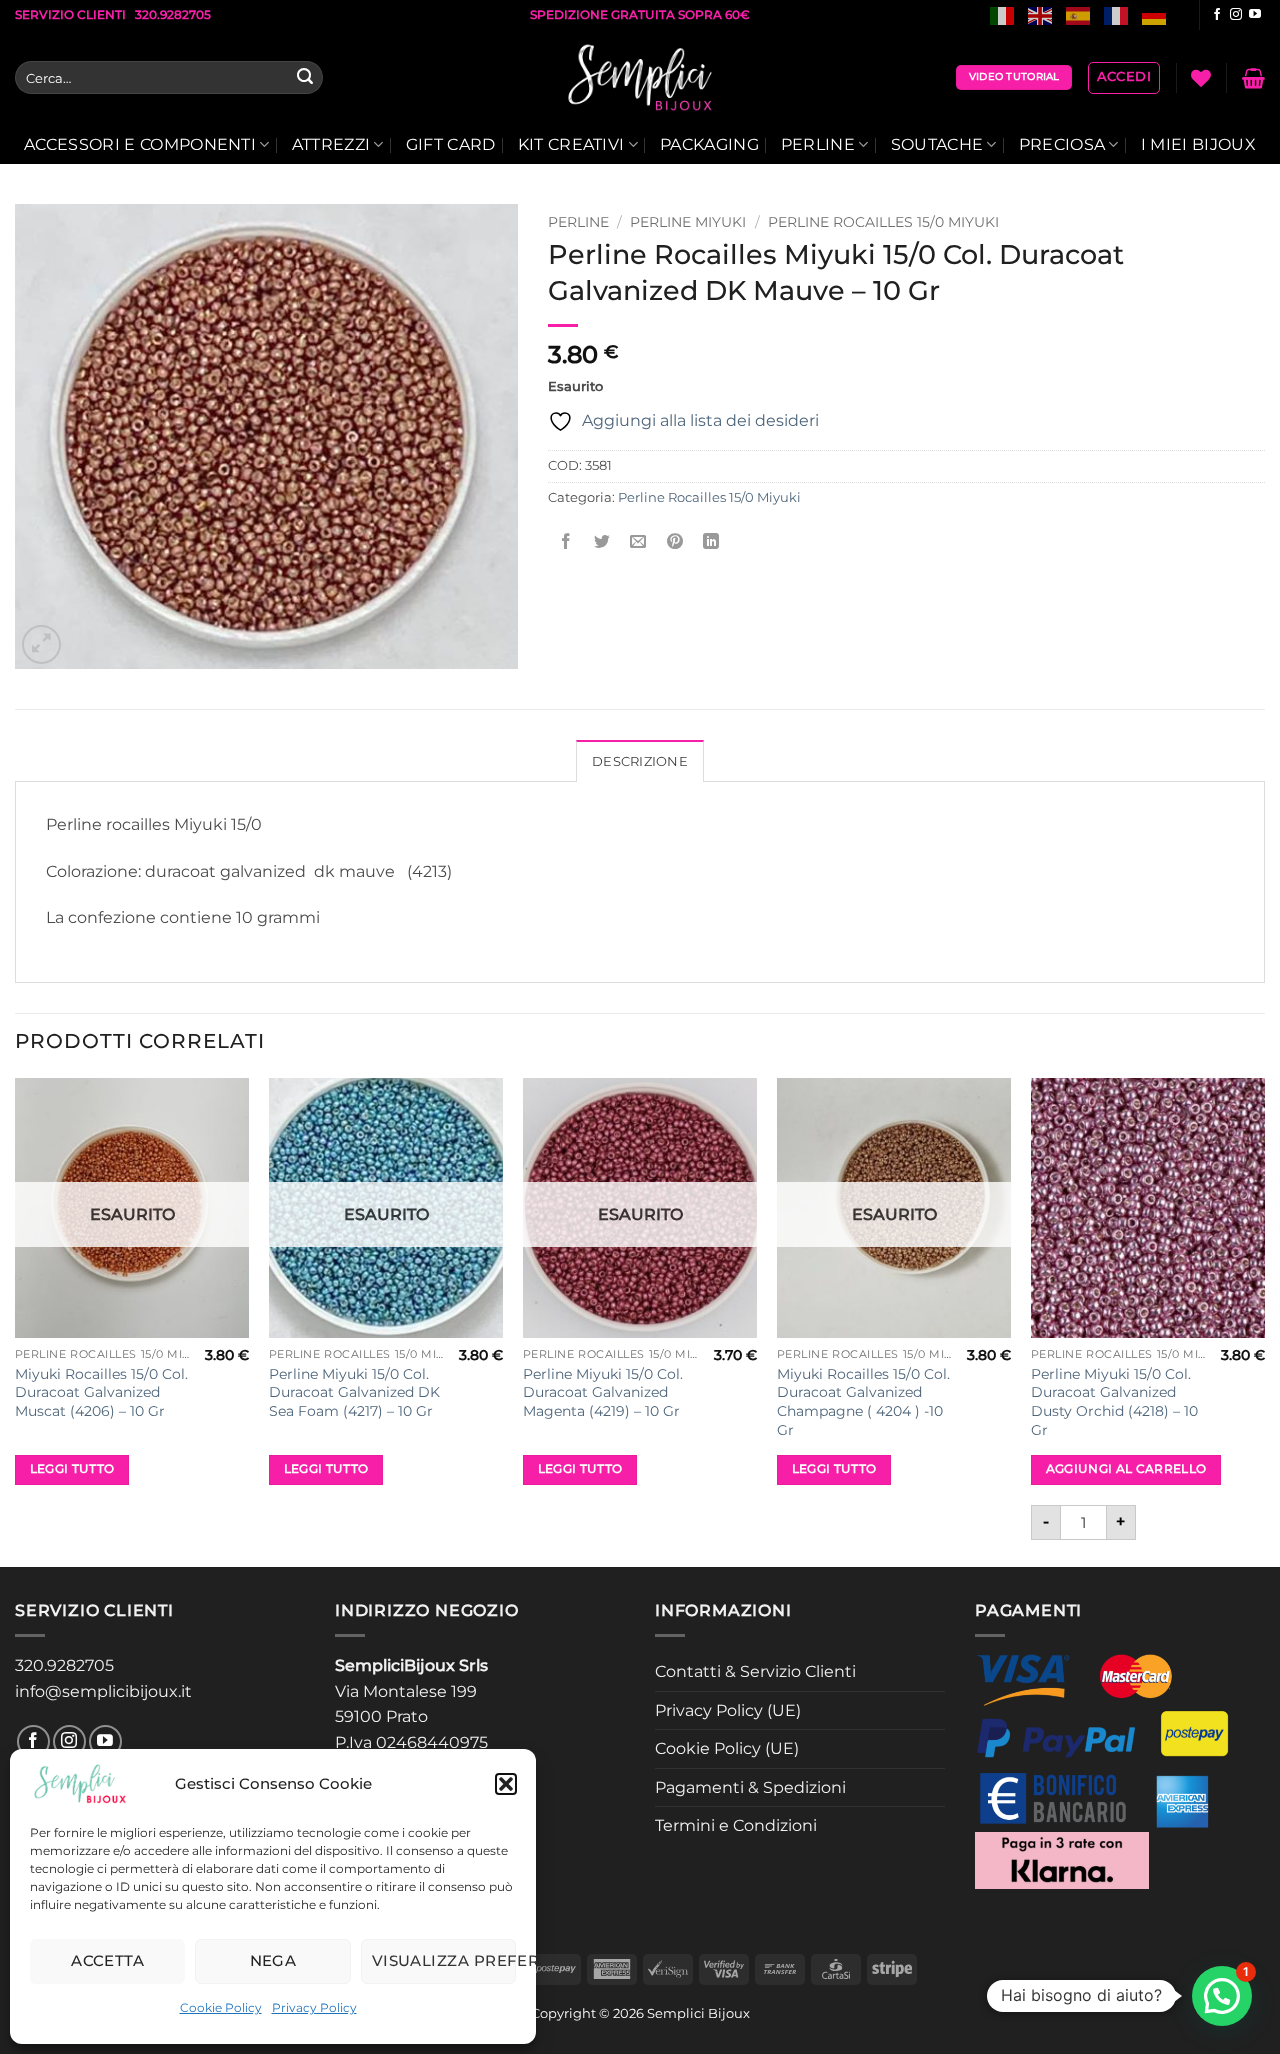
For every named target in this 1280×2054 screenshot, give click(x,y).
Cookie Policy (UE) (727, 1748)
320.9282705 (64, 1665)
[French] (1117, 14)
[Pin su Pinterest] (674, 542)
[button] (506, 1784)
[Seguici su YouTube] (1255, 15)
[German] (1155, 14)
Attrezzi (331, 144)
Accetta (107, 1960)
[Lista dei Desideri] (1201, 78)
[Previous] (16, 1320)
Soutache (937, 144)
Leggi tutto (72, 1469)
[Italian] (1003, 14)
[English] (1041, 14)
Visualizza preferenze (444, 1960)
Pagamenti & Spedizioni (750, 1787)
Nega (273, 1960)
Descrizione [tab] (640, 761)
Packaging (709, 144)
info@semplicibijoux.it (103, 1691)
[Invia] (305, 78)
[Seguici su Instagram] (1236, 15)
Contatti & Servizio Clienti (755, 1671)
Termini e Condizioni (736, 1825)
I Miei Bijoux (1198, 144)
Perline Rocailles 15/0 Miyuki (883, 222)
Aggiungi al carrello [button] (1126, 1469)
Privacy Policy (314, 2007)
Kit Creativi (571, 144)
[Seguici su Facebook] (1217, 15)
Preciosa (1062, 144)
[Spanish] (1079, 14)
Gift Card (451, 144)
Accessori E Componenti (140, 144)
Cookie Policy (221, 2007)
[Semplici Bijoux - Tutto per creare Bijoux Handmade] (640, 78)
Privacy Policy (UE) (728, 1710)
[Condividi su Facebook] (566, 542)
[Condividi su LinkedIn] (710, 542)
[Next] (1264, 1320)
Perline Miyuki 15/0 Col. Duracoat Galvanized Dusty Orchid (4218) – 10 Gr (1114, 1402)
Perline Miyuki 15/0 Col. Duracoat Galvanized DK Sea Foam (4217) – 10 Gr (354, 1392)
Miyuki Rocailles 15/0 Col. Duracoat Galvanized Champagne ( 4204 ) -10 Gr (863, 1402)
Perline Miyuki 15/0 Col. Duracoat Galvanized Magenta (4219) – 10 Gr (603, 1392)
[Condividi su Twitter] (602, 542)
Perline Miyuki (688, 222)
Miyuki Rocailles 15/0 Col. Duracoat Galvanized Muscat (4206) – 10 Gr (101, 1392)
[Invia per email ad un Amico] (638, 542)
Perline (818, 144)
